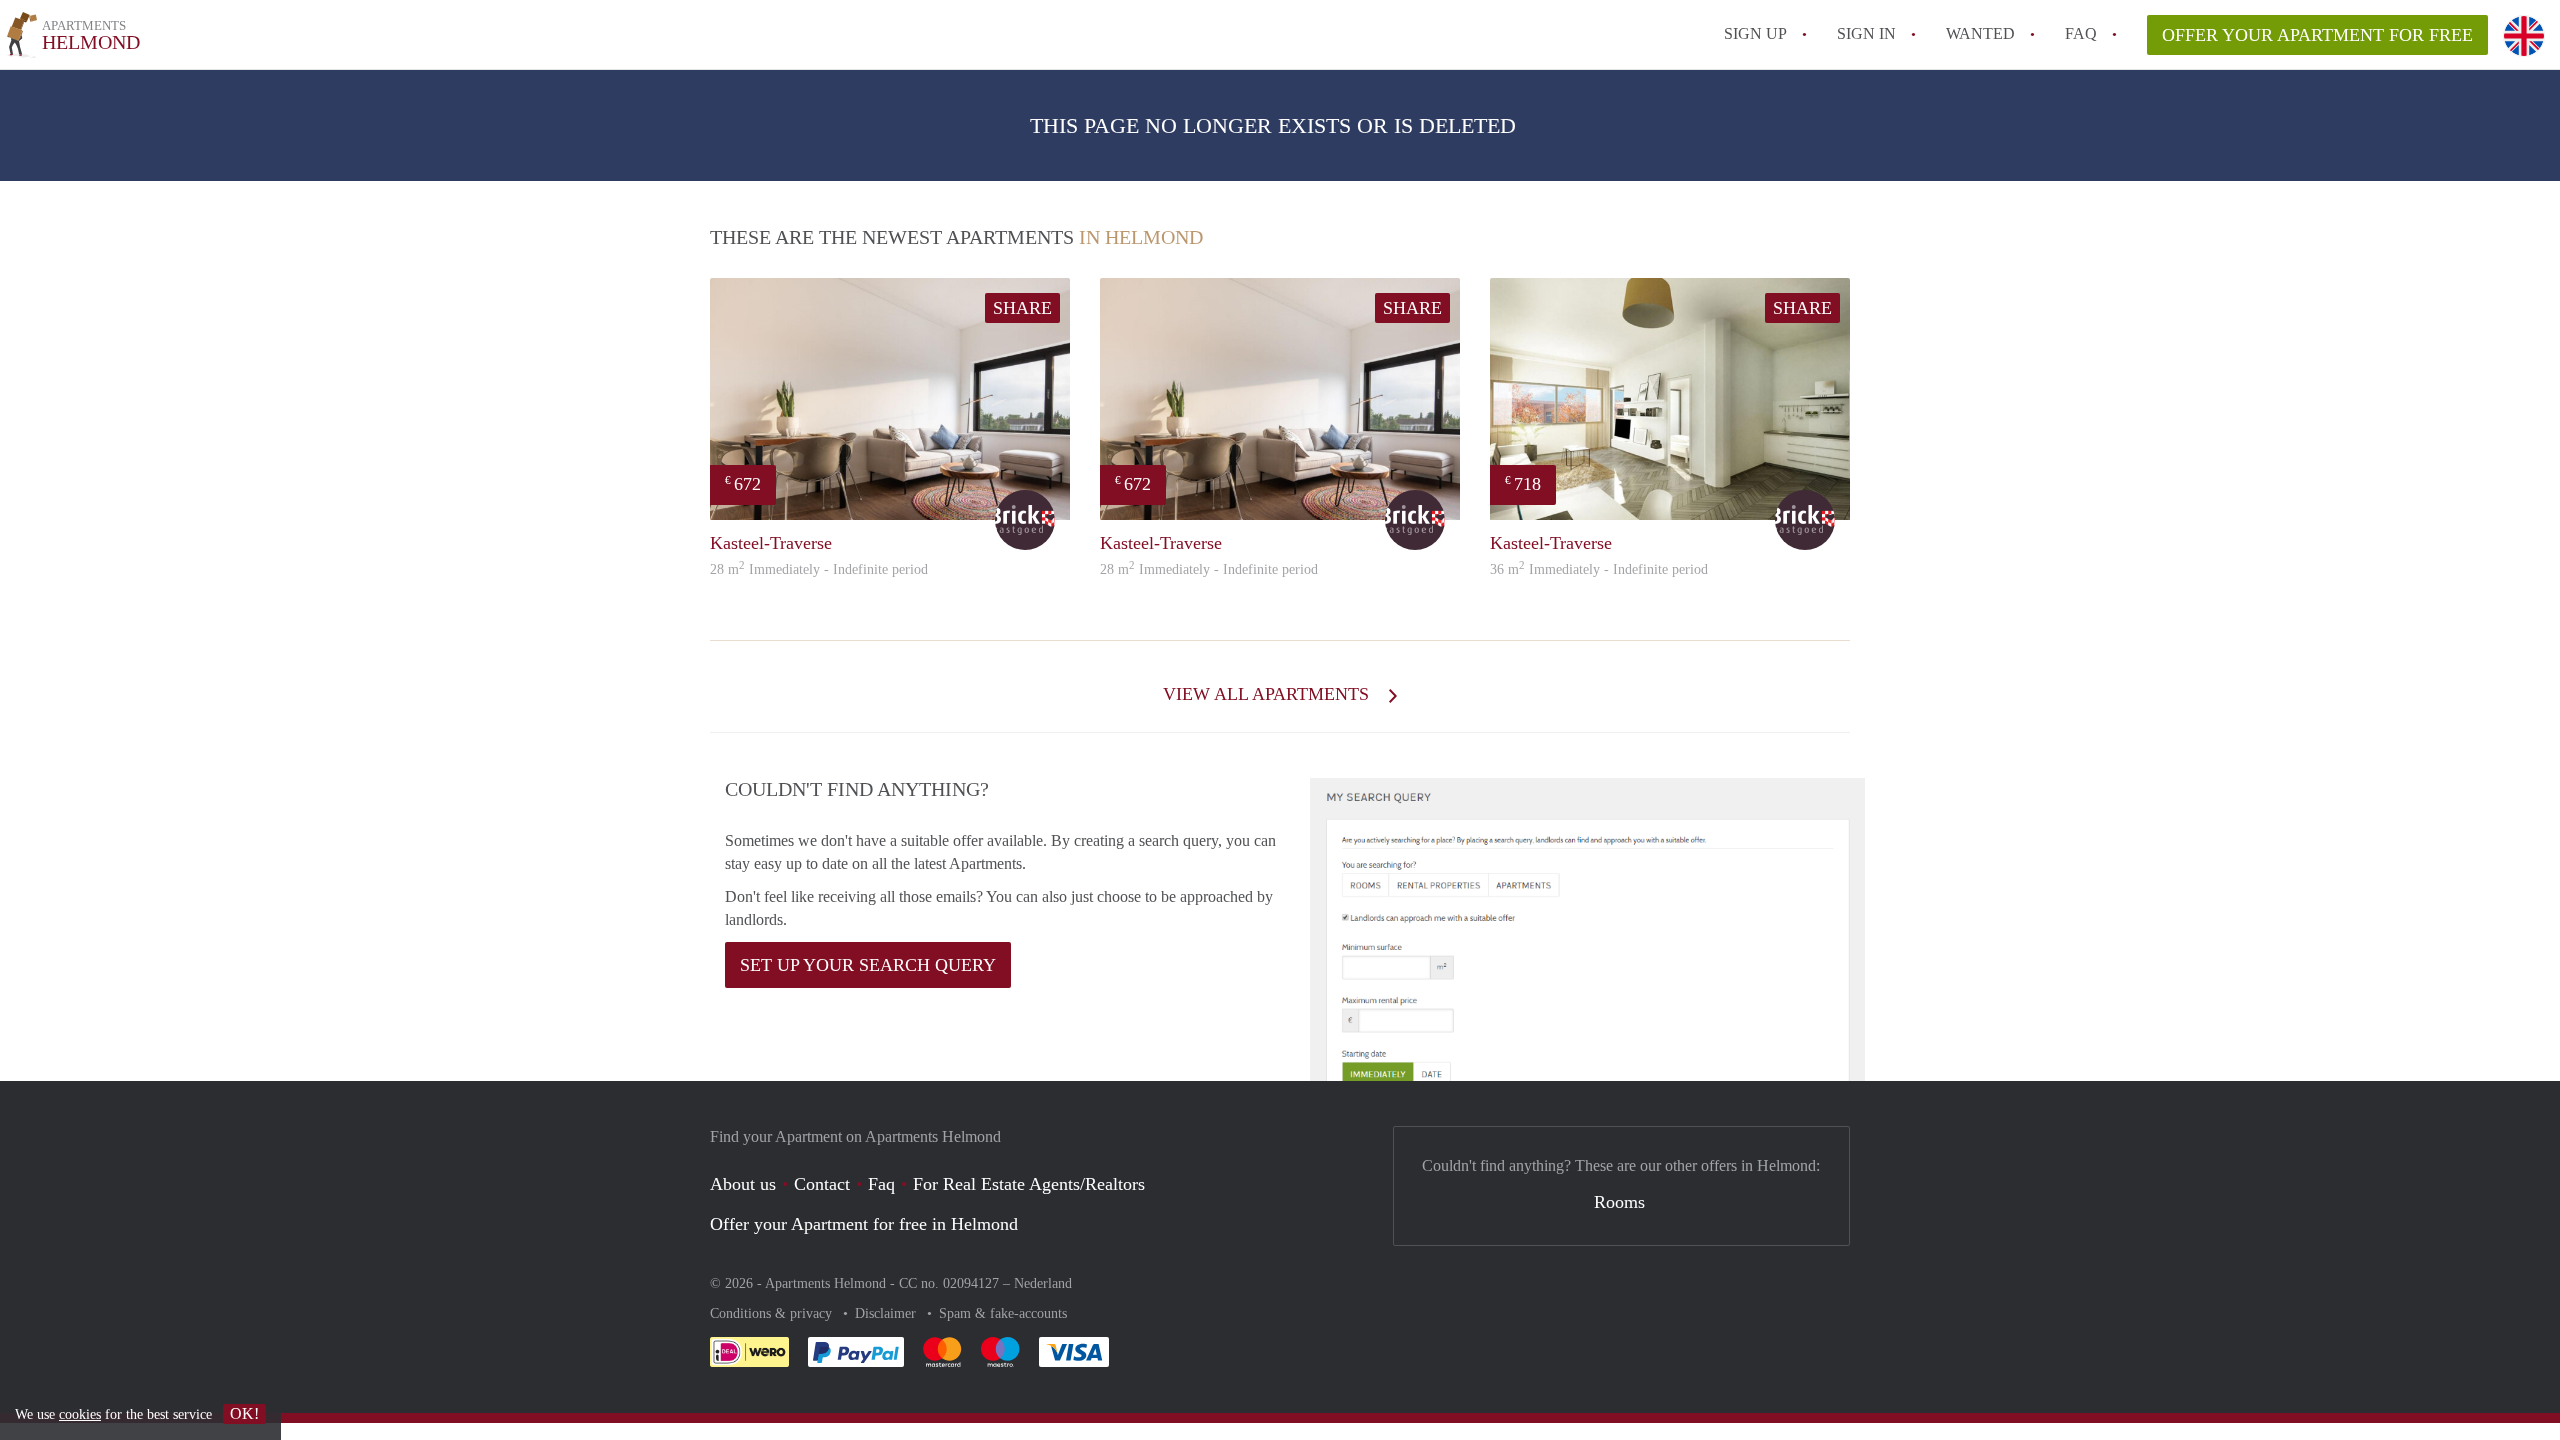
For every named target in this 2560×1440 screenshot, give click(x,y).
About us (743, 1184)
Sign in (1866, 33)
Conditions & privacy (773, 1313)
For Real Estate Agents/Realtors (1029, 1184)
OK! (244, 1413)
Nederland (1043, 1283)
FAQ (2081, 33)
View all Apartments (1268, 694)
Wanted (1980, 33)
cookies (80, 1414)
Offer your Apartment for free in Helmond (864, 1224)
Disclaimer (887, 1313)
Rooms (1619, 1202)
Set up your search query (868, 965)
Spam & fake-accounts (1003, 1313)
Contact (822, 1184)
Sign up (1755, 33)
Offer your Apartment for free (2317, 35)
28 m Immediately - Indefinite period (819, 569)
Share (1022, 308)
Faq (881, 1184)
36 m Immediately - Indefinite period (1599, 569)
